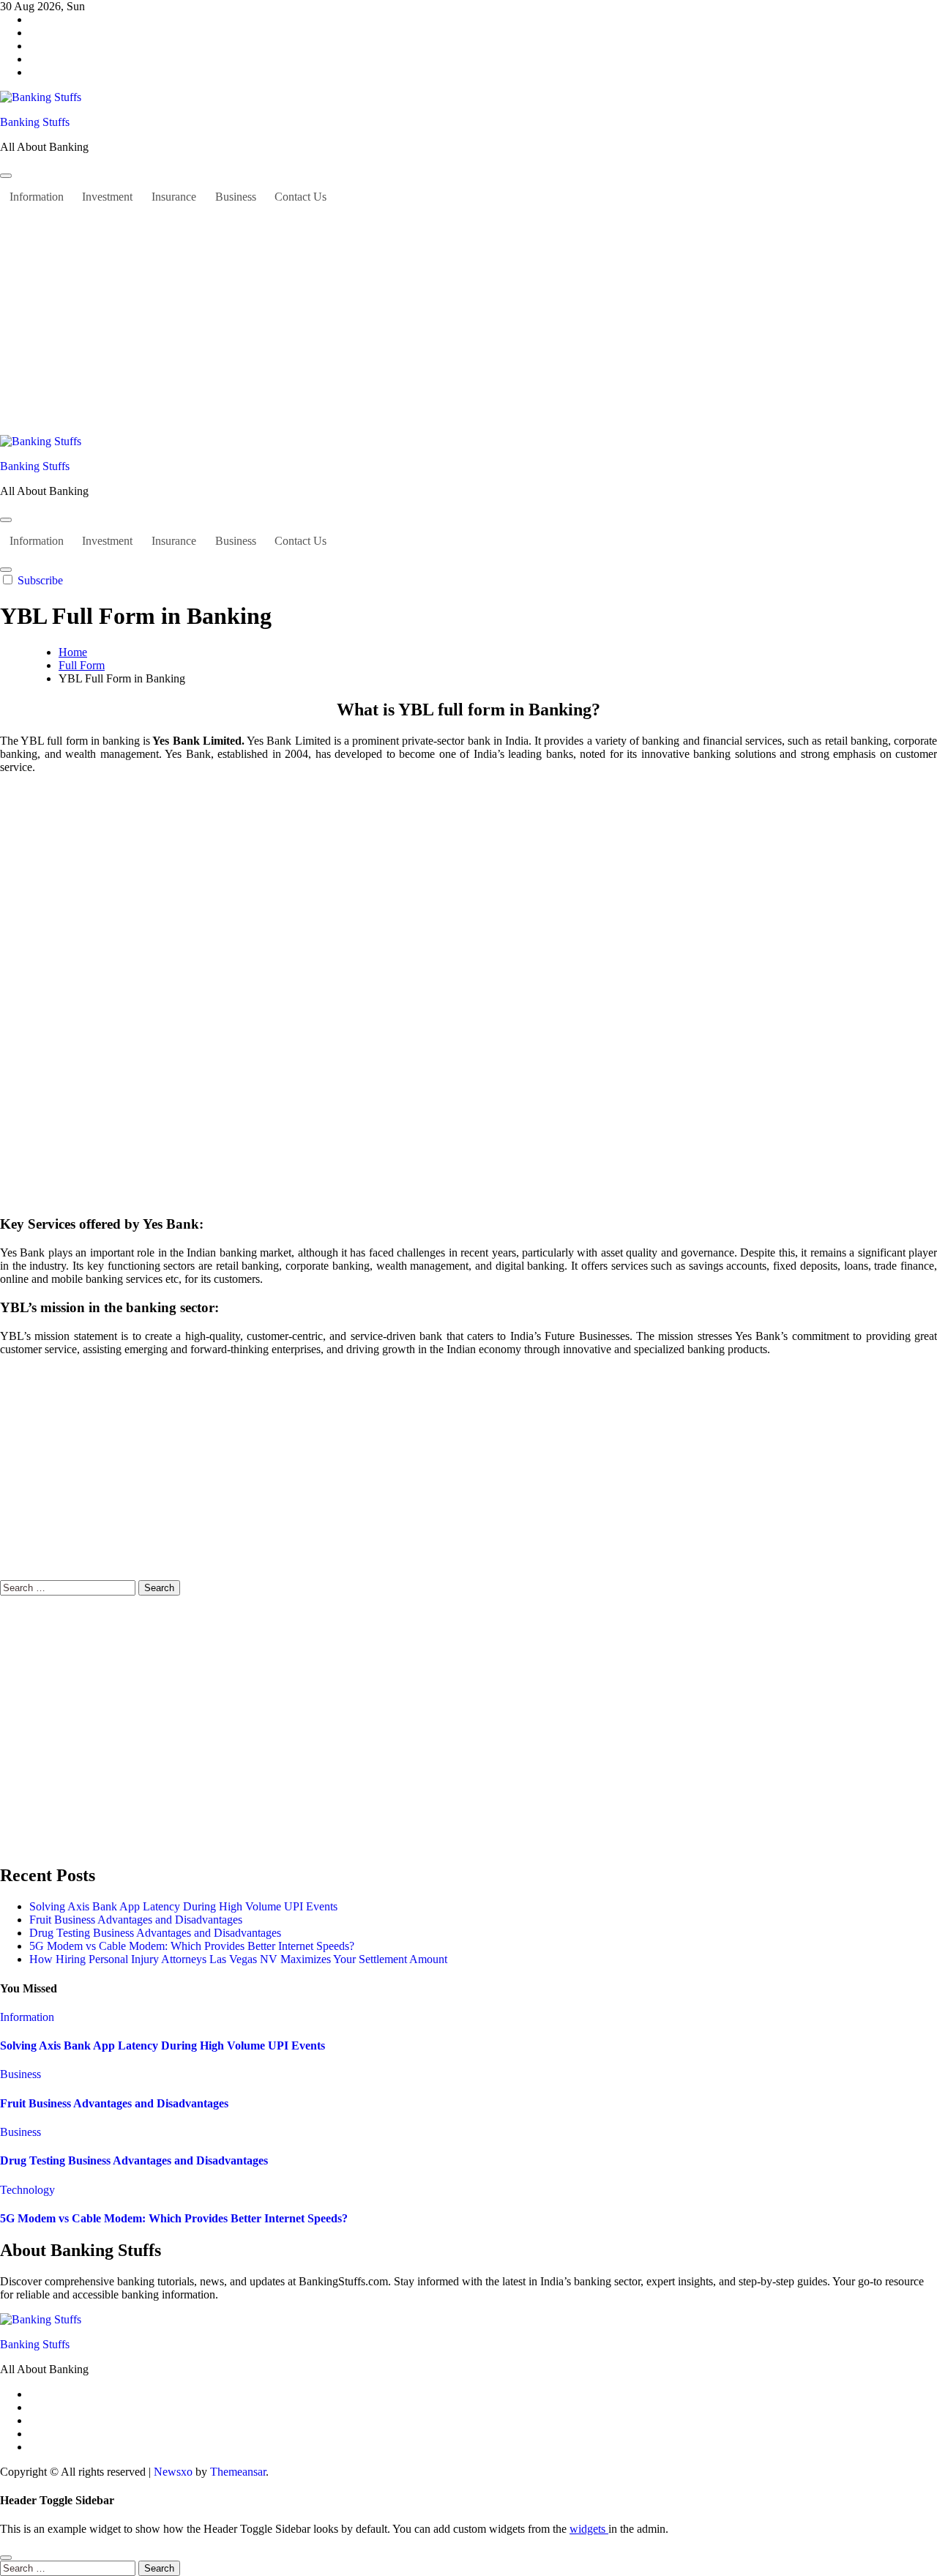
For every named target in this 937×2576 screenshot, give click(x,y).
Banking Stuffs (35, 122)
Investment (107, 197)
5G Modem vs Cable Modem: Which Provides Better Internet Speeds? (192, 1946)
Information (37, 197)
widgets (589, 2529)
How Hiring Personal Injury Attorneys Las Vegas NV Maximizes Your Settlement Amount (238, 1959)
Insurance (174, 197)
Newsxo (173, 2472)
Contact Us (300, 197)
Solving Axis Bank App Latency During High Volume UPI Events (183, 1906)
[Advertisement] (468, 325)
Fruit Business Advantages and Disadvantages (136, 1920)
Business (236, 197)
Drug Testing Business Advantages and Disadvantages (155, 1933)
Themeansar (238, 2472)
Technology (27, 2190)
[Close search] (6, 2558)
